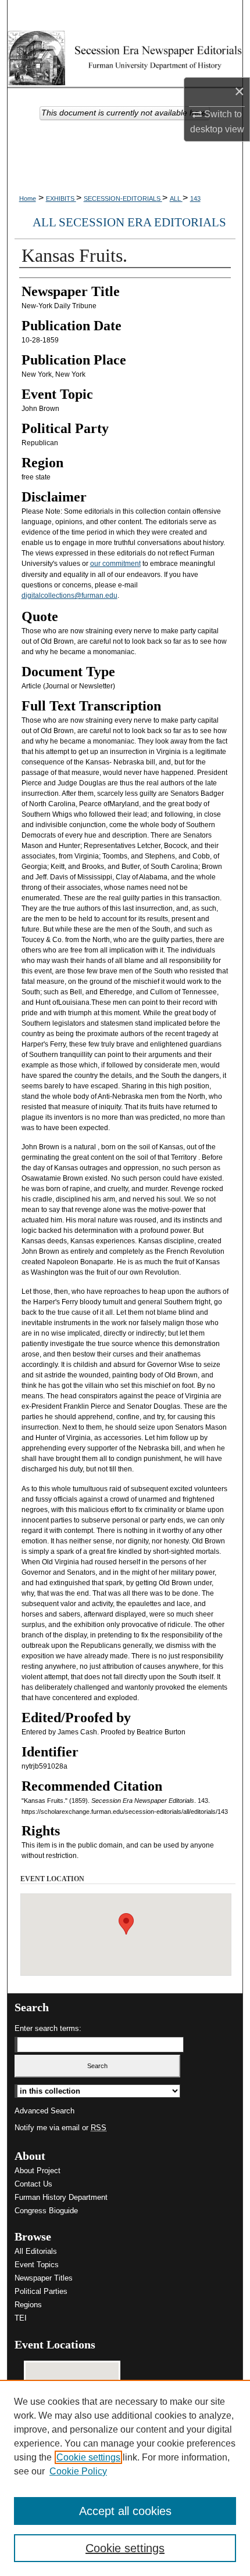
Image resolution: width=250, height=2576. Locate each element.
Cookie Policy (78, 2471)
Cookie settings (88, 2457)
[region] (125, 2478)
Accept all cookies (125, 2511)
